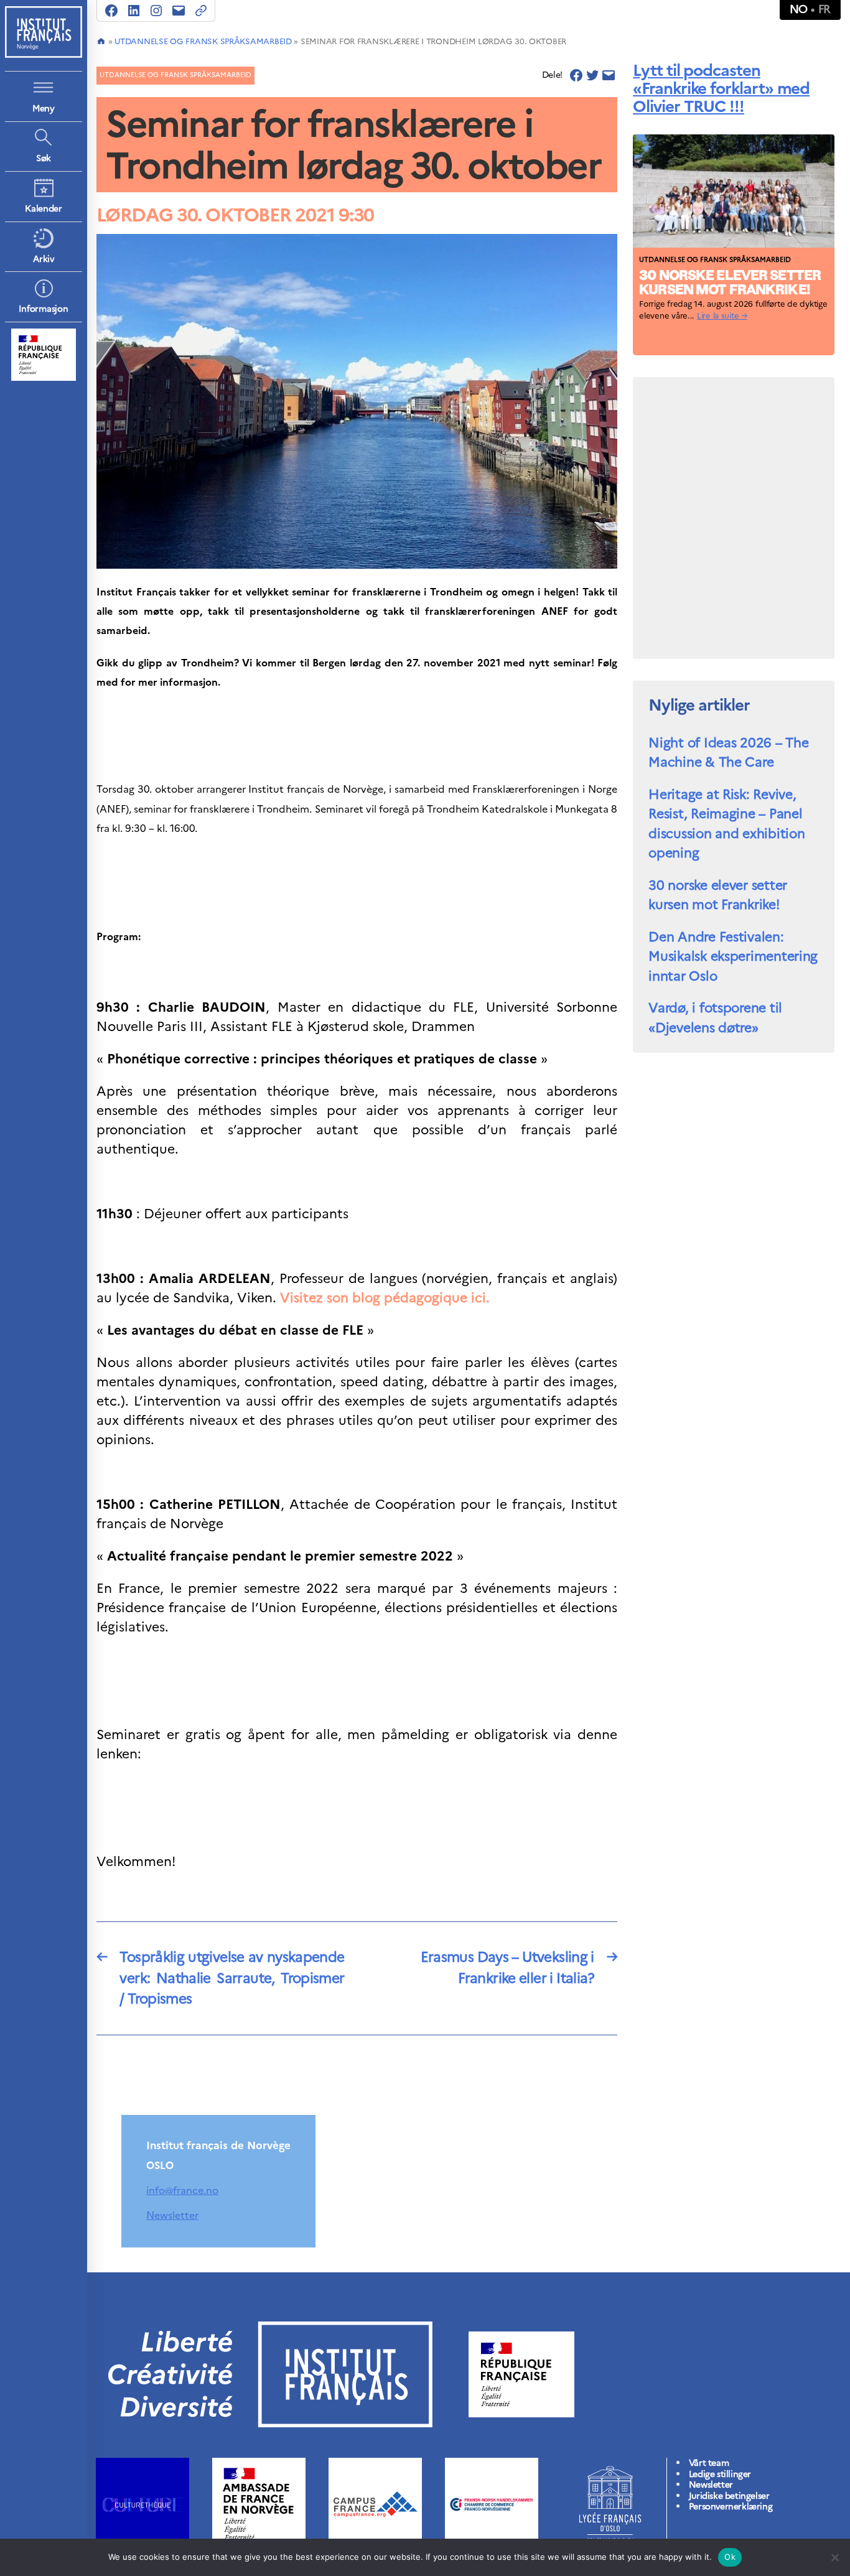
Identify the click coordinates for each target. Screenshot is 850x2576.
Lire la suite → (722, 316)
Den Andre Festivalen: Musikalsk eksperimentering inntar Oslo (733, 956)
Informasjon (43, 309)
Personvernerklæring (731, 2507)
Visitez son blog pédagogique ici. (387, 1298)
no (799, 9)
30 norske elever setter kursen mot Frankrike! (718, 895)
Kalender (44, 209)
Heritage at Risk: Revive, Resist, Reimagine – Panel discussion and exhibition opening (726, 824)
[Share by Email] (609, 75)
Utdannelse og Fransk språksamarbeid (203, 41)
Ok (730, 2557)
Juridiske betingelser (729, 2496)
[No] (834, 2557)
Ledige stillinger (720, 2474)
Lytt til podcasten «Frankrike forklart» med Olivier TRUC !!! (721, 88)
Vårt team (709, 2463)
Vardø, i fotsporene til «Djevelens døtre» (715, 1018)
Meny (44, 109)
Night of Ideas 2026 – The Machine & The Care (728, 753)
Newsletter (172, 2215)
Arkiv (44, 259)
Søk (44, 158)
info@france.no (182, 2190)
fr (824, 9)
